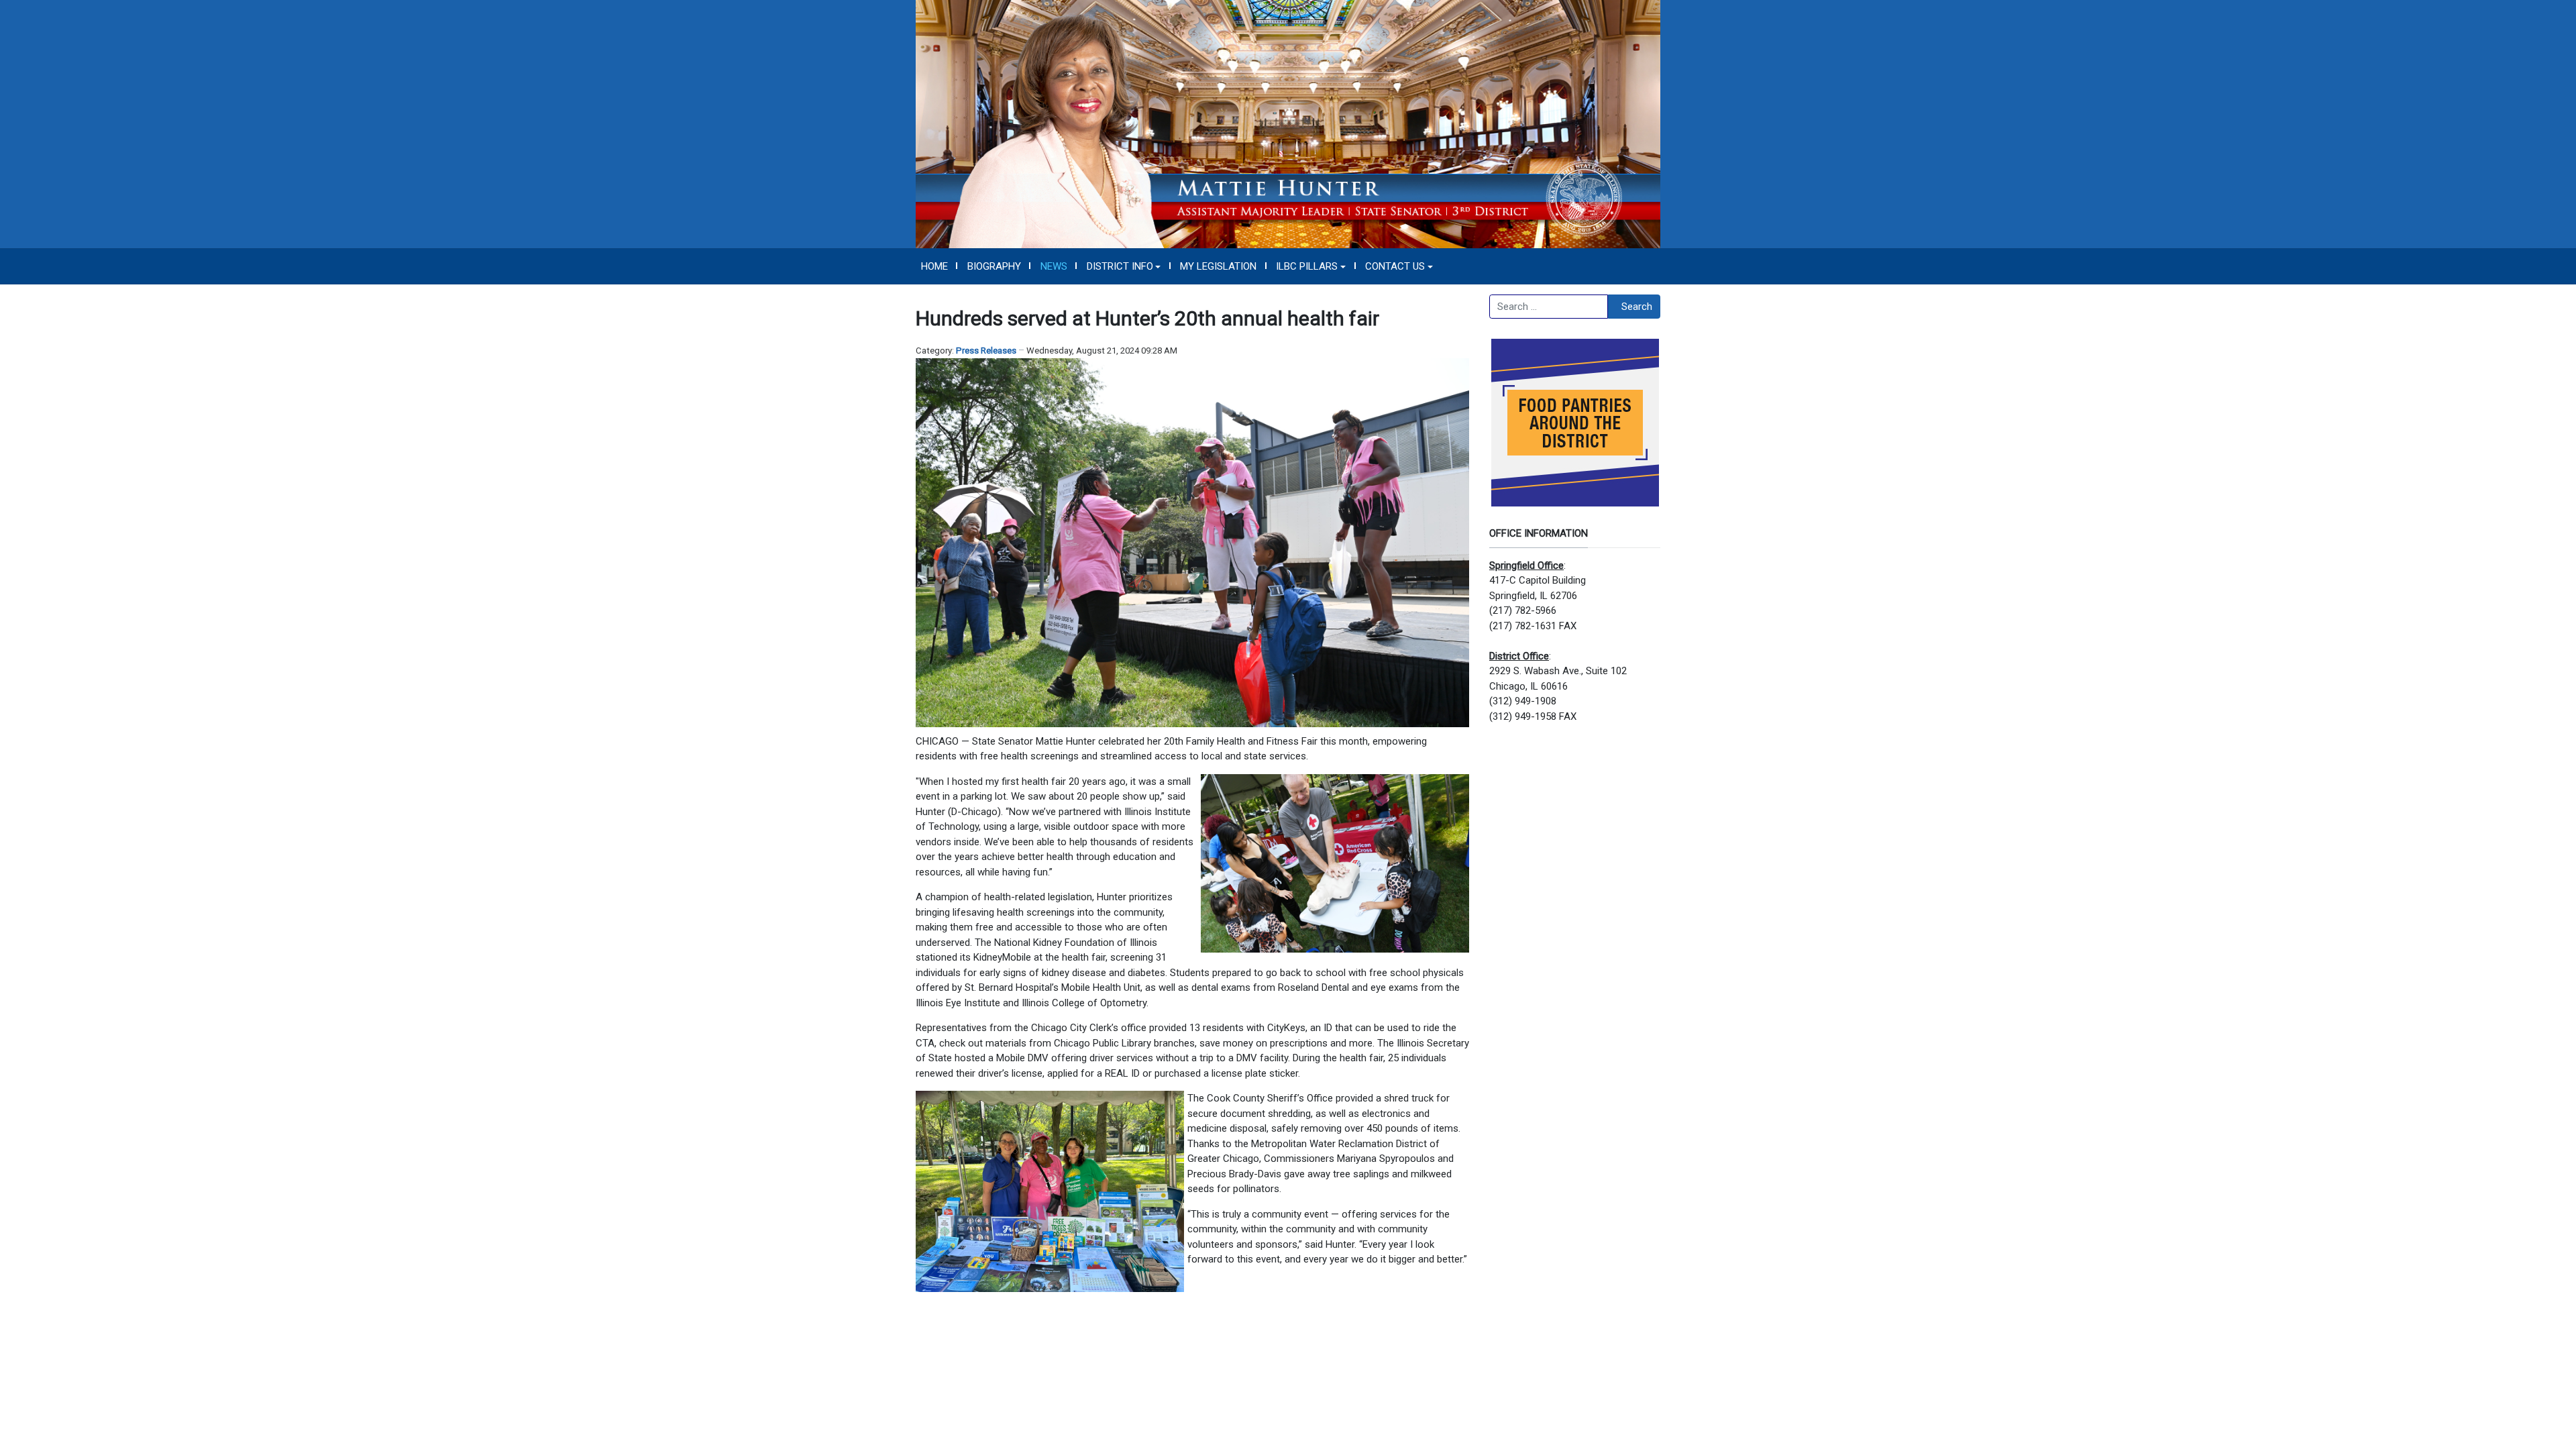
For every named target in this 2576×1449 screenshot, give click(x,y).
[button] (1124, 266)
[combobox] (1549, 307)
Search (1637, 307)
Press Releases (986, 351)
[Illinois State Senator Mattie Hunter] (1288, 123)
